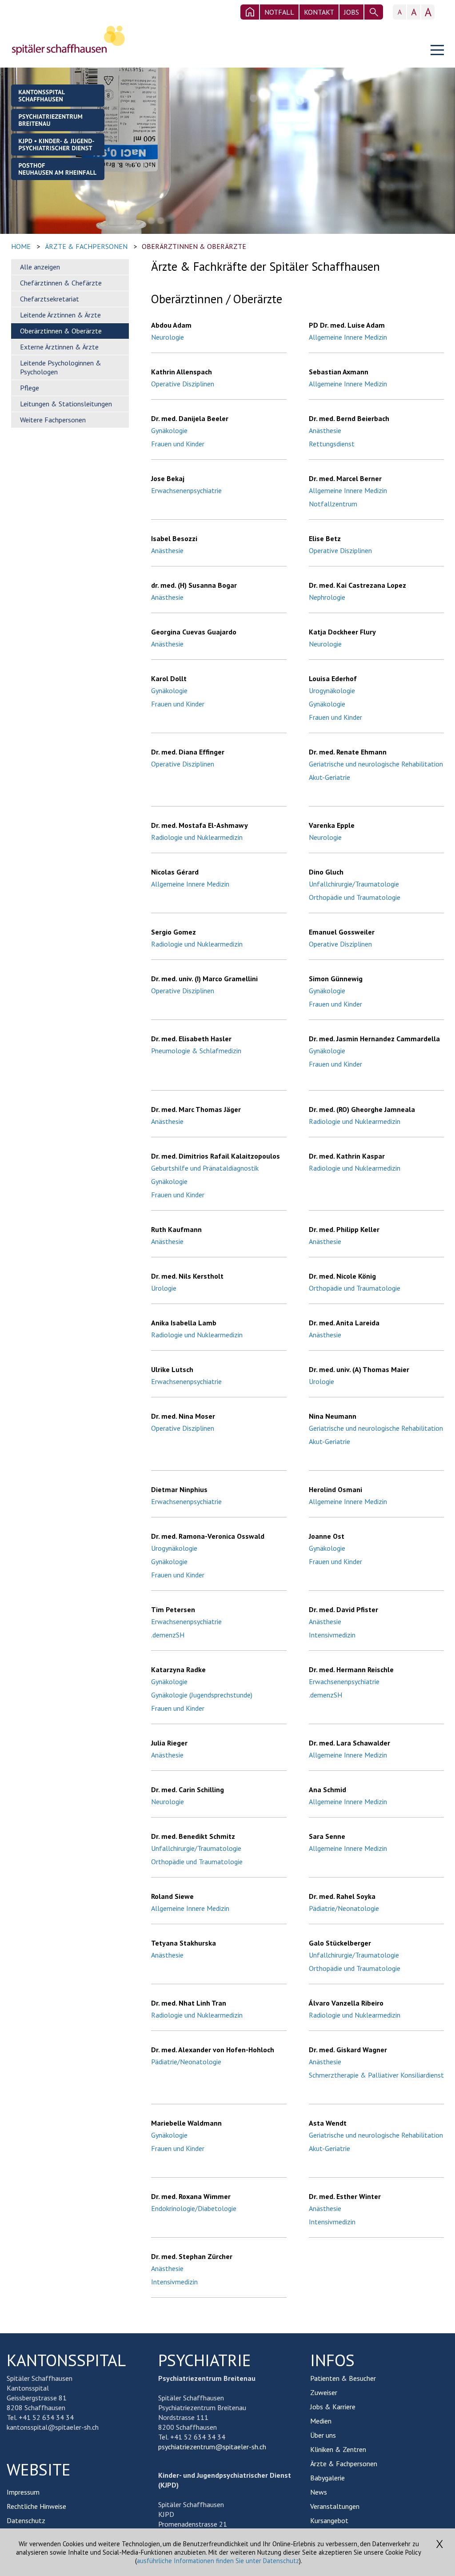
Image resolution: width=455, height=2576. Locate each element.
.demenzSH (168, 1635)
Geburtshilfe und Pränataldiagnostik (205, 1168)
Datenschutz (26, 2520)
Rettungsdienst (332, 444)
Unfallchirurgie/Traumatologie (354, 884)
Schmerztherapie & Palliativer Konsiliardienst (376, 2075)
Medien (321, 2421)
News (319, 2492)
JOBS (351, 12)
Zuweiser (324, 2392)
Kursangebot (329, 2520)
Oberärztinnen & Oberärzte (194, 246)
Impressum (23, 2492)
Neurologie (168, 337)
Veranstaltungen (335, 2506)
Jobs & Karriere (333, 2407)
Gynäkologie (169, 430)
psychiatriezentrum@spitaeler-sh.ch (212, 2447)
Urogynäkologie (332, 690)
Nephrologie (327, 597)
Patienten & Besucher (343, 2378)
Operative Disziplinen (183, 384)
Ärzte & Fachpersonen (86, 246)
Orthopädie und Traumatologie (355, 897)
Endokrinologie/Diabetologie (194, 2208)
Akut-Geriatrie (329, 777)
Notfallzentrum (333, 504)
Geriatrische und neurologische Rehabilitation (376, 764)
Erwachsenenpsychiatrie (186, 490)
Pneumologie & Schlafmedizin (196, 1051)
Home (21, 246)
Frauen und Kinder (178, 444)
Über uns (323, 2435)
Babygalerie (327, 2478)
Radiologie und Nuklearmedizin (197, 837)
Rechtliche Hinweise (36, 2506)
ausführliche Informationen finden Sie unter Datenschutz (218, 2561)
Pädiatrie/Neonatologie (344, 1908)
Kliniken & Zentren (338, 2449)
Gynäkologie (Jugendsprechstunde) (202, 1695)
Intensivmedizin (332, 1635)
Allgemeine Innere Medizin (348, 337)
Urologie (164, 1288)
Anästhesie (325, 430)
